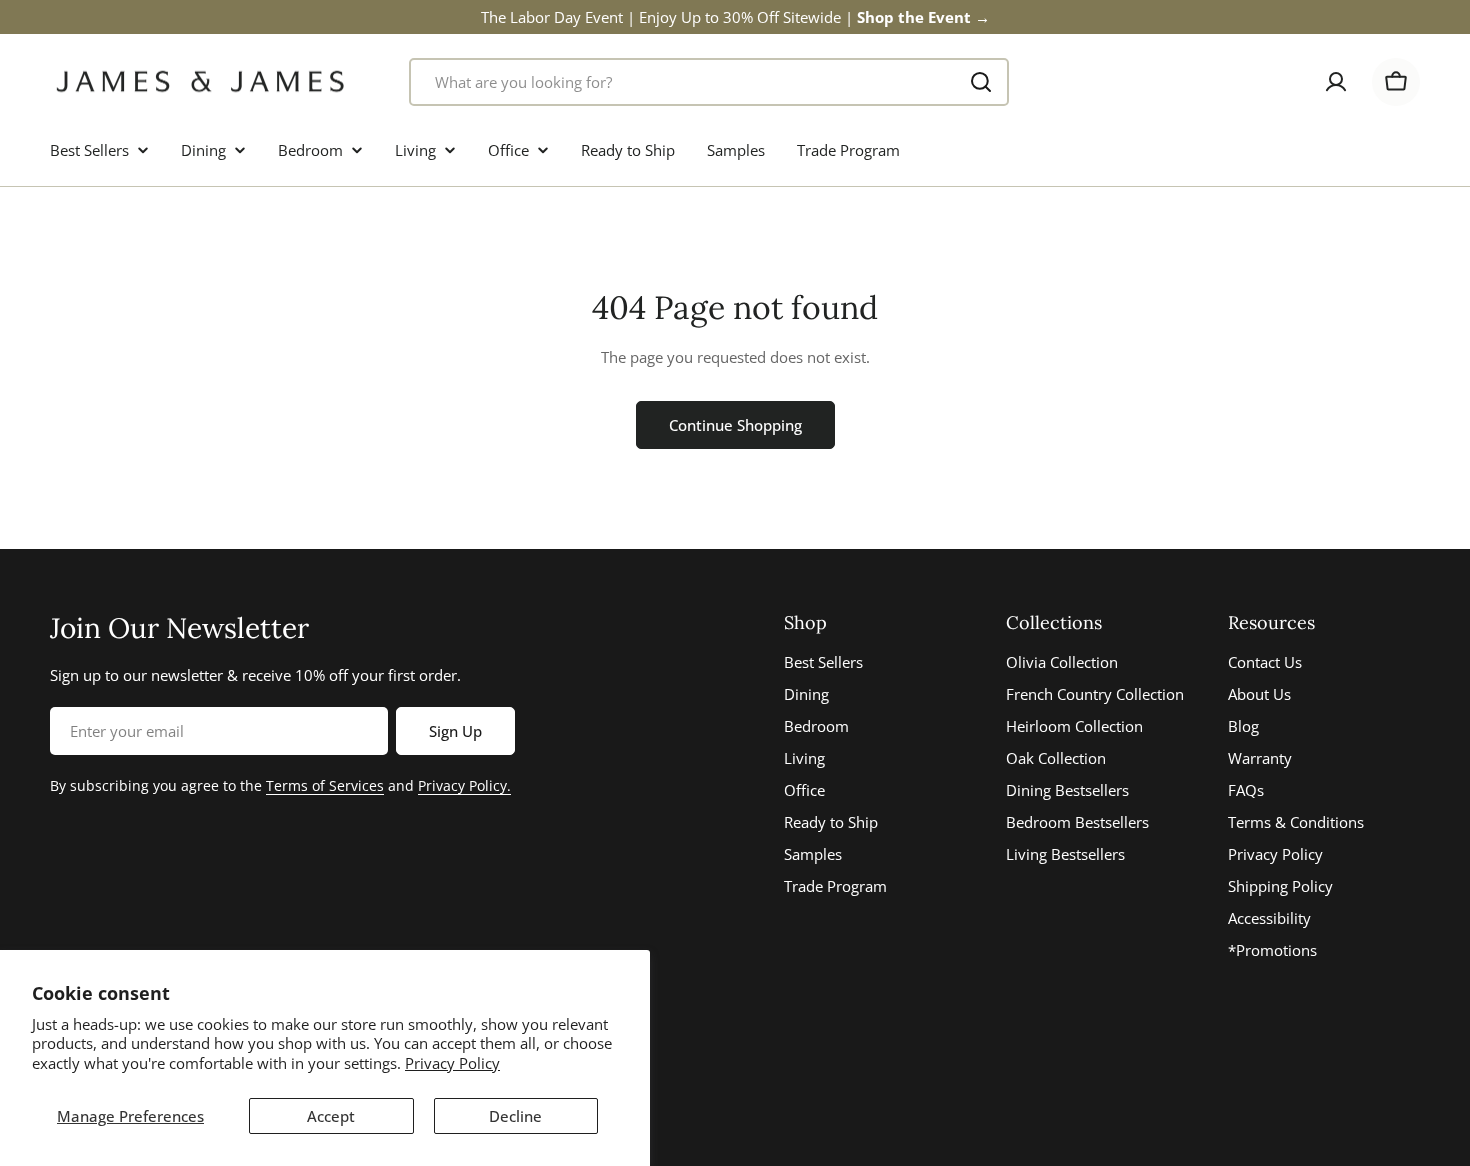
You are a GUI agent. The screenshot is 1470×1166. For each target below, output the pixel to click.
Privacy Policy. (464, 785)
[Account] (1336, 82)
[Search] (981, 82)
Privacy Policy (452, 1063)
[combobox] (709, 82)
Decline (515, 1116)
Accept (331, 1116)
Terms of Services (325, 785)
